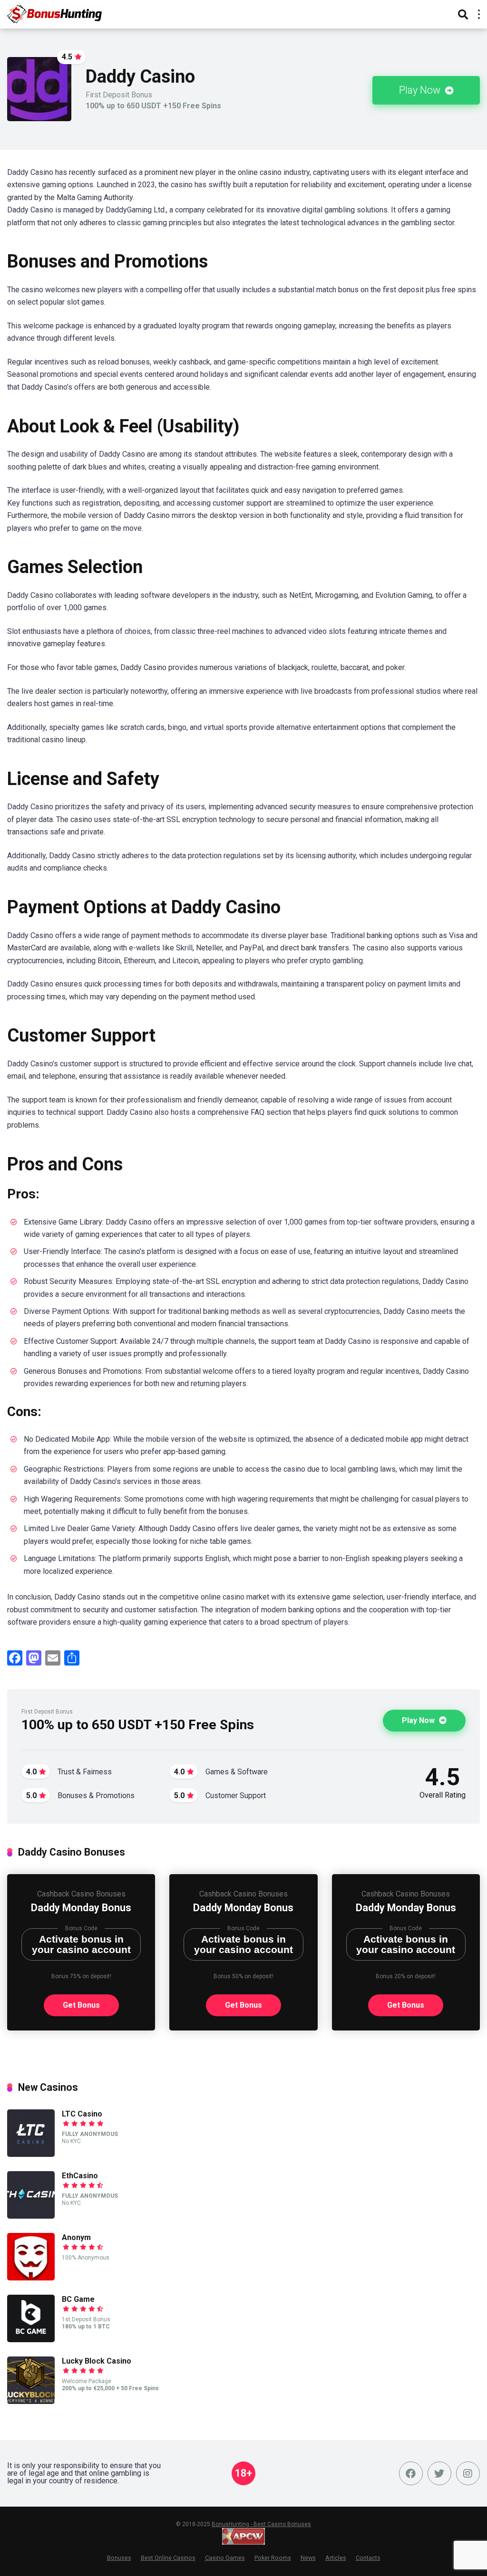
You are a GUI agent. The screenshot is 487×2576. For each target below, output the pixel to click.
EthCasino (80, 2176)
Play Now (421, 90)
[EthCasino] (31, 2216)
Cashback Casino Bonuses (81, 1894)
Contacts (368, 2558)
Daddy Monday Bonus (81, 1908)
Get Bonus (81, 2005)
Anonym (76, 2237)
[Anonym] (31, 2278)
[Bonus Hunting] (62, 13)
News (308, 2558)
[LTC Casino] (31, 2154)
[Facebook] (411, 2473)
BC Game (78, 2299)
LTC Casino (82, 2114)
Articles (336, 2558)
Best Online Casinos (168, 2558)
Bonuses (119, 2558)
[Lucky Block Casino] (31, 2401)
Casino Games (225, 2558)
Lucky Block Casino (97, 2361)
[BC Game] (31, 2340)
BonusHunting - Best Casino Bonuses (261, 2524)
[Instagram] (468, 2473)
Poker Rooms (273, 2558)
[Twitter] (439, 2473)
